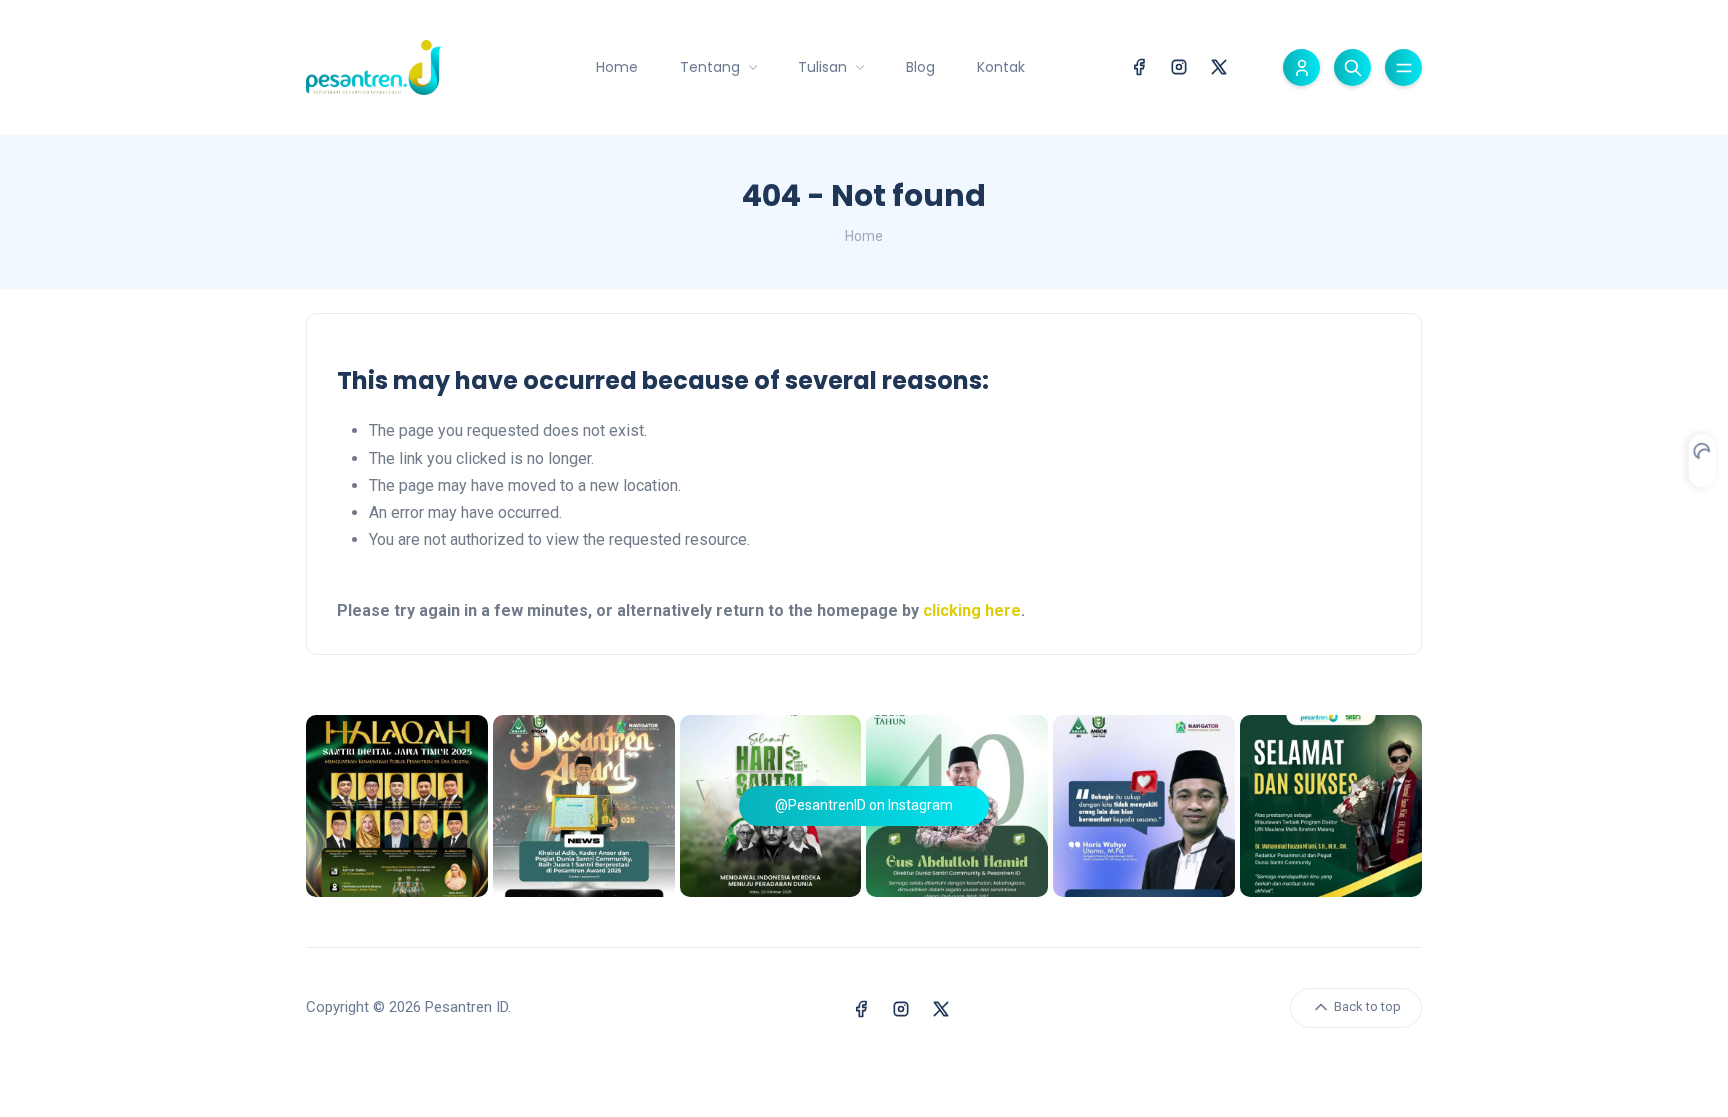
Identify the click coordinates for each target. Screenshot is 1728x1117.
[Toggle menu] (1403, 67)
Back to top (1366, 1006)
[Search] (1352, 67)
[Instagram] (1179, 65)
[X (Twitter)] (1219, 65)
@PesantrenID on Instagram (864, 805)
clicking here (972, 610)
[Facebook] (1139, 65)
